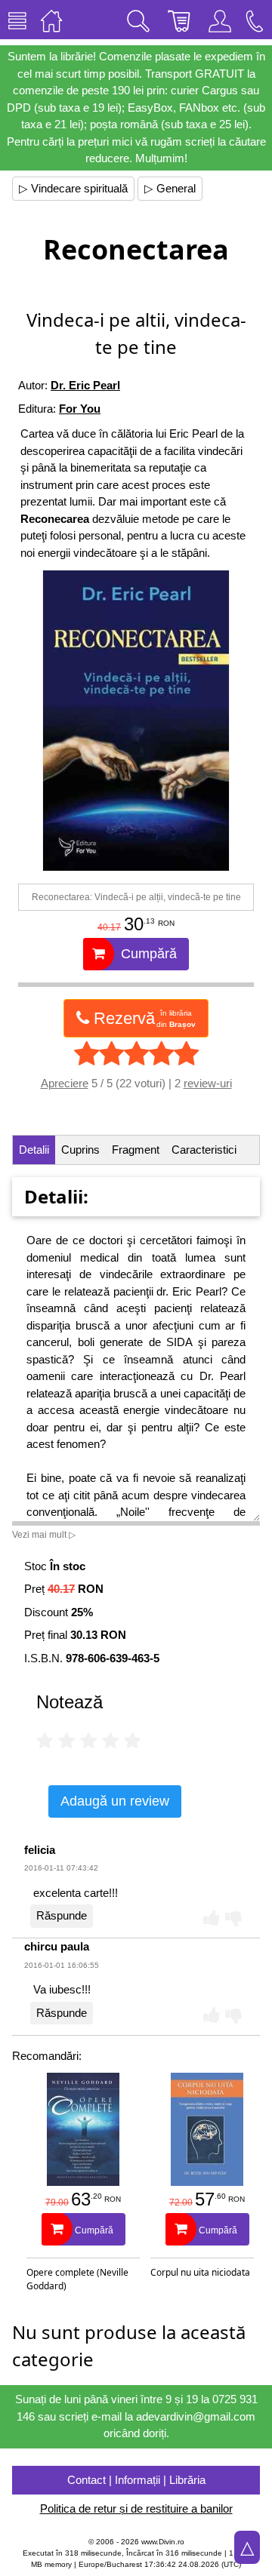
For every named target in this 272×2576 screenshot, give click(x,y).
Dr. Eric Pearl (85, 385)
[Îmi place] (212, 1917)
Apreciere (65, 1083)
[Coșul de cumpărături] (179, 20)
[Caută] (138, 20)
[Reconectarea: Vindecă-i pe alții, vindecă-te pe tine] (136, 721)
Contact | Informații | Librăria (136, 2480)
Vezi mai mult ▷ (44, 1535)
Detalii (34, 1150)
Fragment (136, 1150)
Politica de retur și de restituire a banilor (136, 2508)
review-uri (208, 1083)
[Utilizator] (220, 20)
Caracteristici (204, 1150)
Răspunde (62, 1915)
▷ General (170, 188)
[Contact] (255, 20)
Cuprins (80, 1150)
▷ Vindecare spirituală (73, 188)
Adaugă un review (115, 1801)
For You (80, 409)
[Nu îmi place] (233, 1917)
